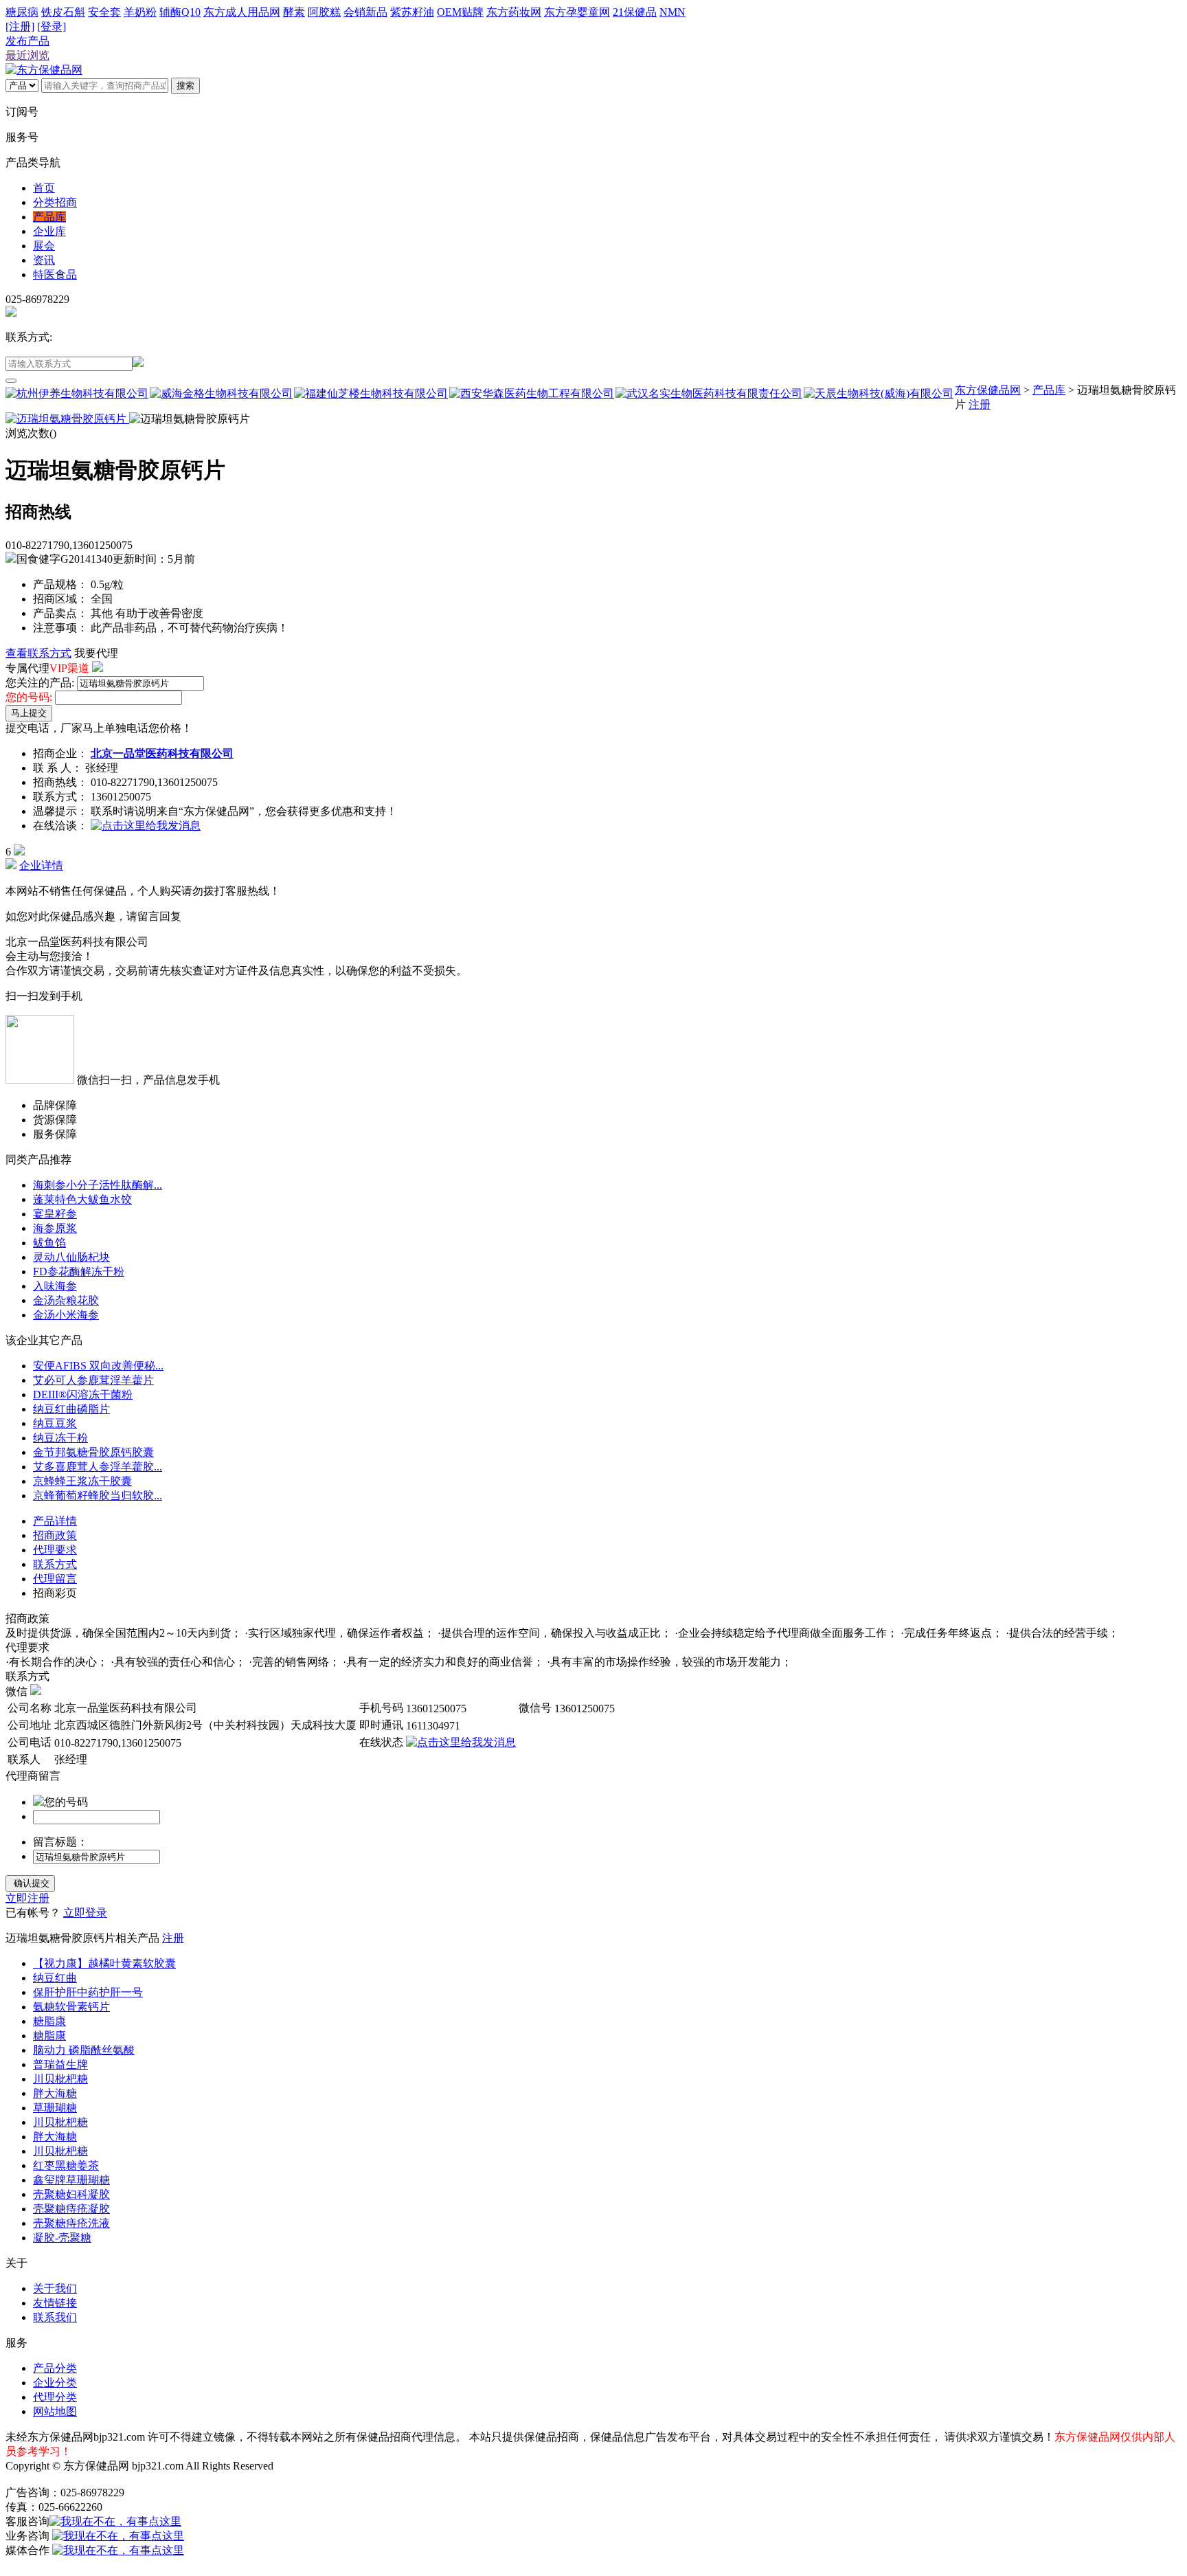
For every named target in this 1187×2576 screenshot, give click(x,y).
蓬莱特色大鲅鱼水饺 (82, 1199)
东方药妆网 (514, 12)
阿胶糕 (324, 12)
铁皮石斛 (63, 12)
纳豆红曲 (55, 1978)
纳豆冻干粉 (60, 1438)
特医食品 (55, 275)
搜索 (185, 86)
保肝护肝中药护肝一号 (88, 1992)
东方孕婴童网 (577, 12)
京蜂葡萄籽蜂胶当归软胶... (98, 1496)
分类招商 (55, 202)
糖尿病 (22, 12)
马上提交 (29, 713)
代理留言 (55, 1579)
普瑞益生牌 (60, 2064)
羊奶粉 (140, 12)
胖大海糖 (55, 2093)
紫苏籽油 (412, 12)
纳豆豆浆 (55, 1423)
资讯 (44, 260)
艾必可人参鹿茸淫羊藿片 (93, 1380)
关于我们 (55, 2288)
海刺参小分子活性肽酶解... (98, 1185)
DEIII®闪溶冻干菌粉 (83, 1395)
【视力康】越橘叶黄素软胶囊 (104, 1963)
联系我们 (55, 2317)
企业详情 (41, 865)
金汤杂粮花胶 (66, 1300)
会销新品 (365, 12)
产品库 (49, 217)
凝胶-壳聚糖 (62, 2238)
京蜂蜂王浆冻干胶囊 (82, 1481)
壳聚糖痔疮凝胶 (71, 2209)
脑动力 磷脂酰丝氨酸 (84, 2050)
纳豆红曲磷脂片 (71, 1409)
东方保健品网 (988, 390)
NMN (672, 12)
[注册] (20, 26)
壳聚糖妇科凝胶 (71, 2194)
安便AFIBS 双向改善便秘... (98, 1366)
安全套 (104, 12)
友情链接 (55, 2303)
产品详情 (55, 1521)
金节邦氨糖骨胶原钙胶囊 (93, 1452)
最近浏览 (27, 55)
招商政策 (55, 1535)
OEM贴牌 (460, 12)
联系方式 (55, 1564)
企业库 (49, 231)
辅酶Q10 (180, 12)
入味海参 (55, 1286)
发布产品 (27, 41)
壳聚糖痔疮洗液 (71, 2223)
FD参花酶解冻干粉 (79, 1272)
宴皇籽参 (55, 1214)
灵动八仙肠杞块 (71, 1257)
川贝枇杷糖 (60, 2079)
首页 (44, 188)
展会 (44, 246)
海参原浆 (55, 1228)
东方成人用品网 (242, 12)
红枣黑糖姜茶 (66, 2165)
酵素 (294, 12)
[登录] (52, 26)
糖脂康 (49, 2021)
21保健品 (635, 12)
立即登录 (85, 1913)
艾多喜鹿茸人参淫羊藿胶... (98, 1467)
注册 (980, 404)
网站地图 (55, 2411)
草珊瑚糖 (55, 2108)
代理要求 (55, 1550)
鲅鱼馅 (49, 1243)
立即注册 (27, 1898)
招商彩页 (55, 1593)
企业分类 (55, 2383)
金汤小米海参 (66, 1315)
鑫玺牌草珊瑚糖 (71, 2180)
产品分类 (55, 2368)
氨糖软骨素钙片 (71, 2007)
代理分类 (55, 2397)
